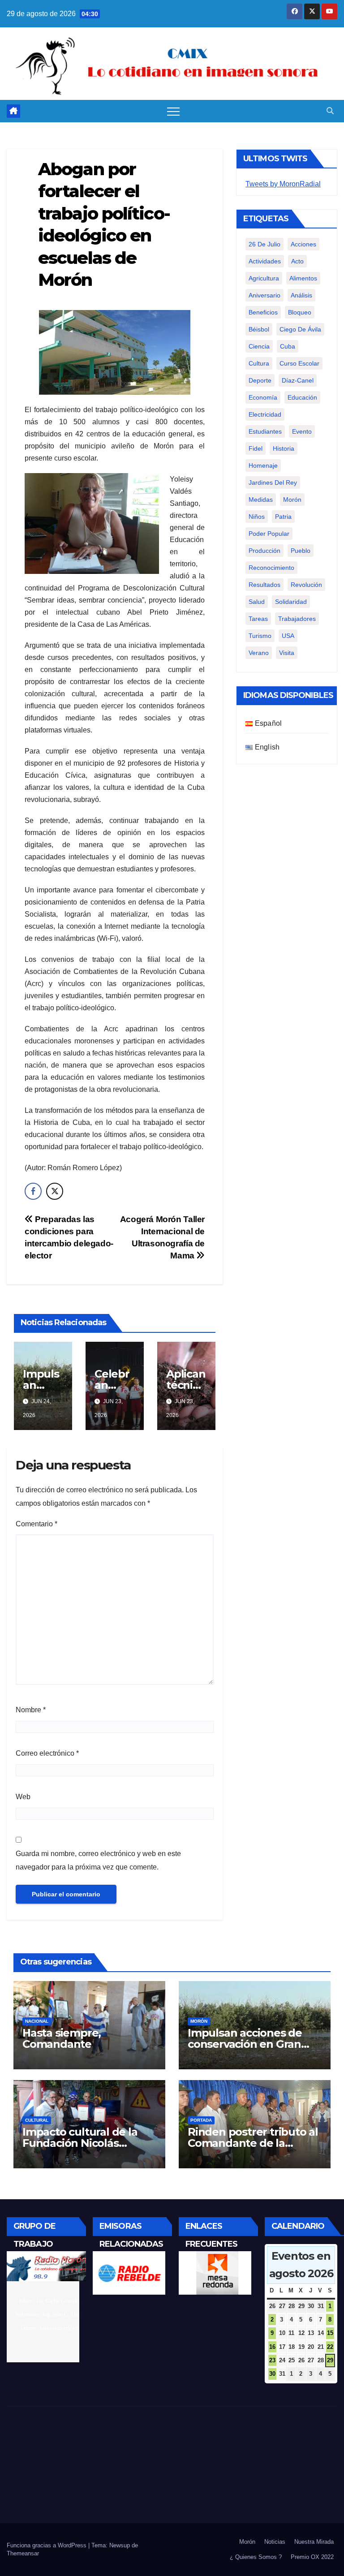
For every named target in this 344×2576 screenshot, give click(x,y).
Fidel (256, 448)
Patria (283, 517)
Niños (257, 517)
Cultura (259, 363)
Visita (287, 653)
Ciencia (259, 346)
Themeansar (23, 2553)
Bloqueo (300, 312)
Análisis (301, 295)
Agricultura (264, 278)
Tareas (258, 619)
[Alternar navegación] (173, 111)
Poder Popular (269, 534)
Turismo (260, 636)
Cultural (37, 2120)
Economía (263, 397)
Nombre (31, 1710)
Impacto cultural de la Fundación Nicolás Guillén (80, 2143)
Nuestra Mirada (314, 2542)
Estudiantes (265, 431)
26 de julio (264, 244)
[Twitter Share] (55, 1191)
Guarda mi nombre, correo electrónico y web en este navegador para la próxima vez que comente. (98, 1860)
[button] (330, 111)
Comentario (37, 1524)
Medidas (261, 500)
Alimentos (303, 278)
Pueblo (301, 551)
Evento (302, 431)
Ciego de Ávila (300, 329)
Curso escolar (299, 363)
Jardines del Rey (273, 482)
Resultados (264, 585)
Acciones (303, 244)
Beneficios (263, 312)
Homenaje (263, 465)
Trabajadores (297, 619)
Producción (264, 551)
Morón (292, 500)
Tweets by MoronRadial (283, 184)
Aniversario (264, 295)
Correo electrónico (47, 1753)
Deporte (260, 380)
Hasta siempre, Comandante (62, 2038)
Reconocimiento (271, 568)
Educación (302, 397)
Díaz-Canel (298, 380)
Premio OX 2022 (312, 2557)
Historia (284, 448)
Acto (297, 261)
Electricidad (265, 414)
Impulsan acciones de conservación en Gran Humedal (245, 2044)
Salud (257, 602)
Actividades (265, 261)
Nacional (37, 2021)
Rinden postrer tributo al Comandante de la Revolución (253, 2143)
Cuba (288, 346)
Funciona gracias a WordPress (47, 2545)
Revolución (306, 585)
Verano (259, 653)
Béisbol (259, 329)
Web (23, 1797)
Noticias (275, 2542)
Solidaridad (291, 602)
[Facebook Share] (33, 1191)
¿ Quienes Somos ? (256, 2557)
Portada (201, 2120)
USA (288, 636)
